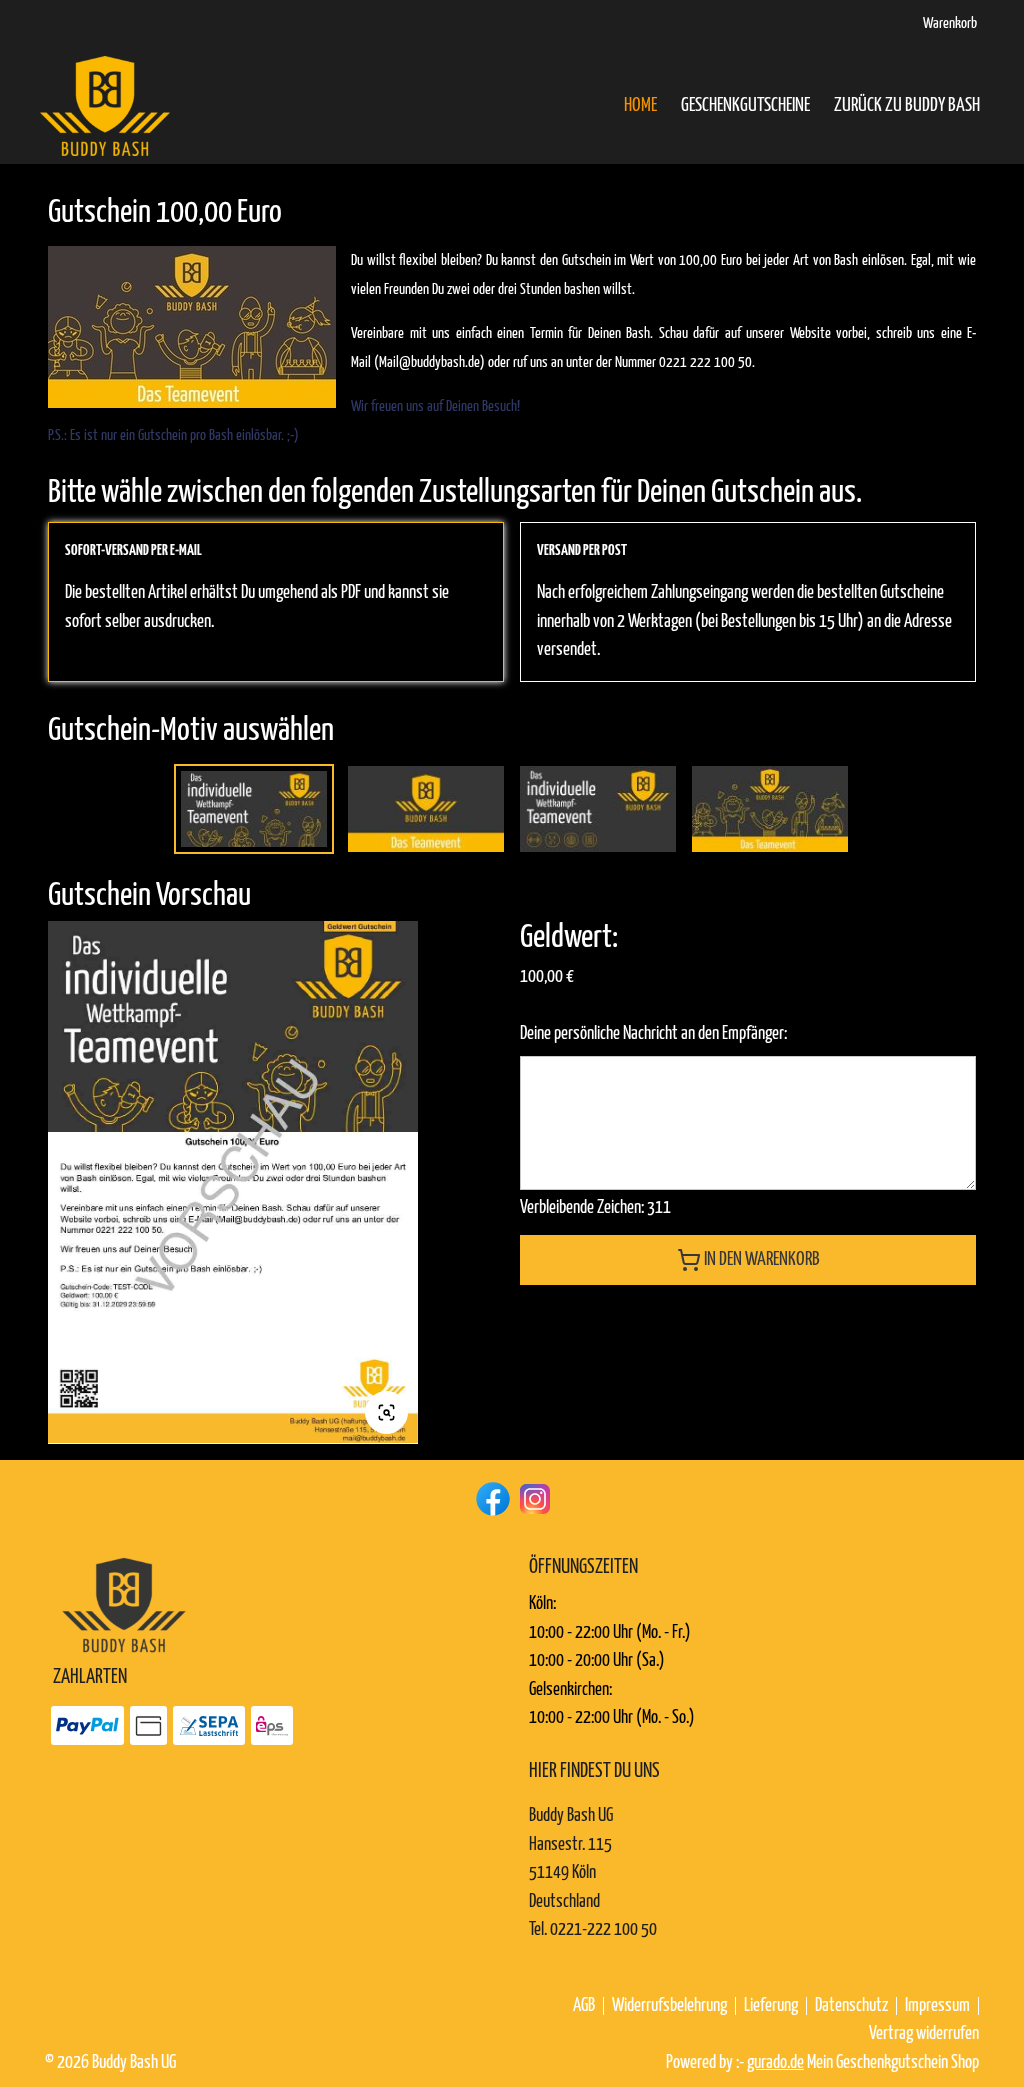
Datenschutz (851, 2006)
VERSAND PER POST (582, 550)
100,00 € (547, 977)
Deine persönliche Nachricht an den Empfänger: (653, 1034)
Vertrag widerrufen (924, 2034)
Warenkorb (950, 23)
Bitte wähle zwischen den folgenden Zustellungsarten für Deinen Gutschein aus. (455, 493)
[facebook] (491, 1497)
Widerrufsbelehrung (669, 2006)
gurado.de (775, 2063)
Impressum (937, 2006)
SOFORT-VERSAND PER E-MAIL (133, 550)
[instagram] (533, 1497)
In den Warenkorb (762, 1259)
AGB (584, 2006)
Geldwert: (569, 938)
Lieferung (771, 2006)
